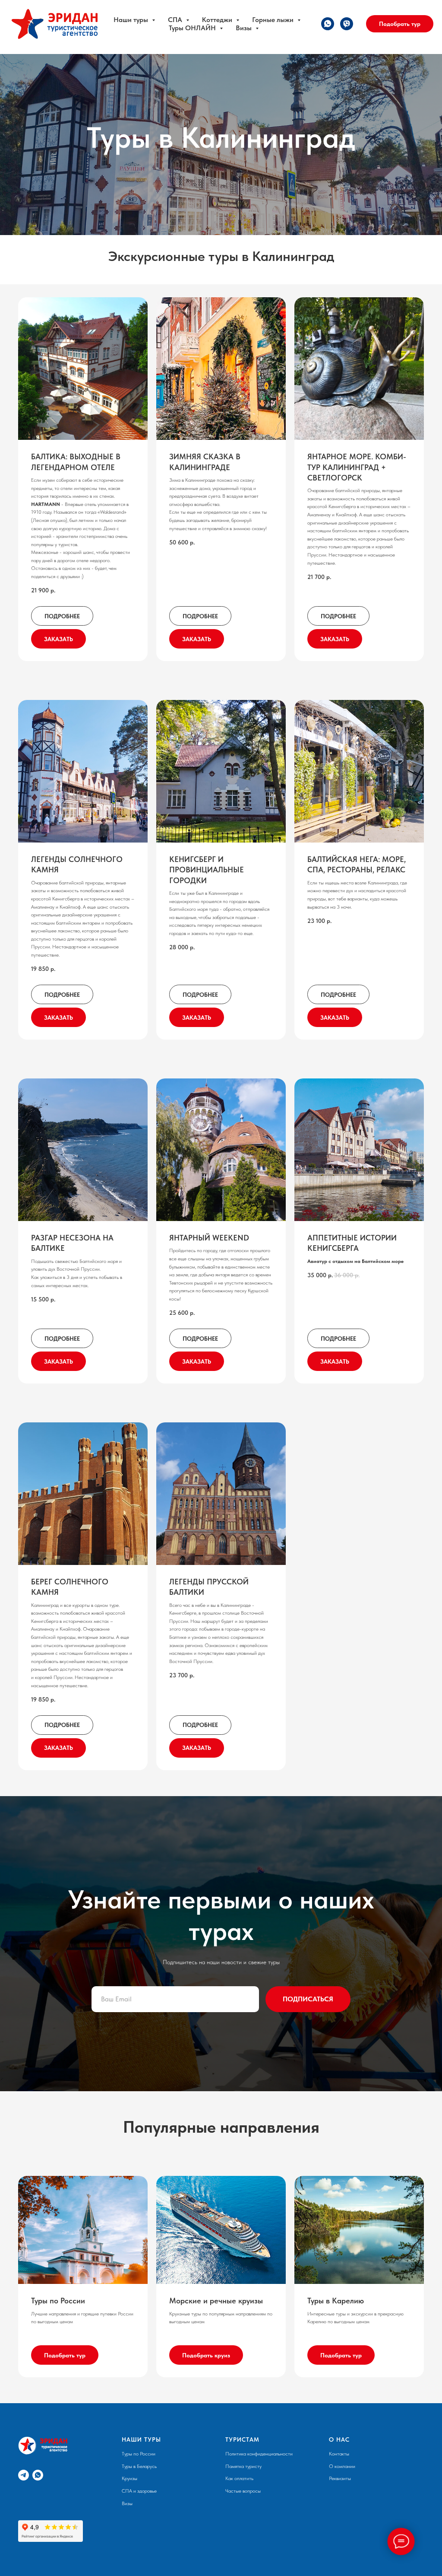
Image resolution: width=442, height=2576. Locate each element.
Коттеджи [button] (218, 20)
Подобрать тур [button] (400, 24)
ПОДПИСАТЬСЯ (308, 2487)
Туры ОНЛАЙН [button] (193, 28)
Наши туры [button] (132, 20)
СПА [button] (176, 20)
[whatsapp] (328, 24)
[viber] (347, 24)
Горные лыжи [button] (274, 20)
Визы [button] (245, 28)
